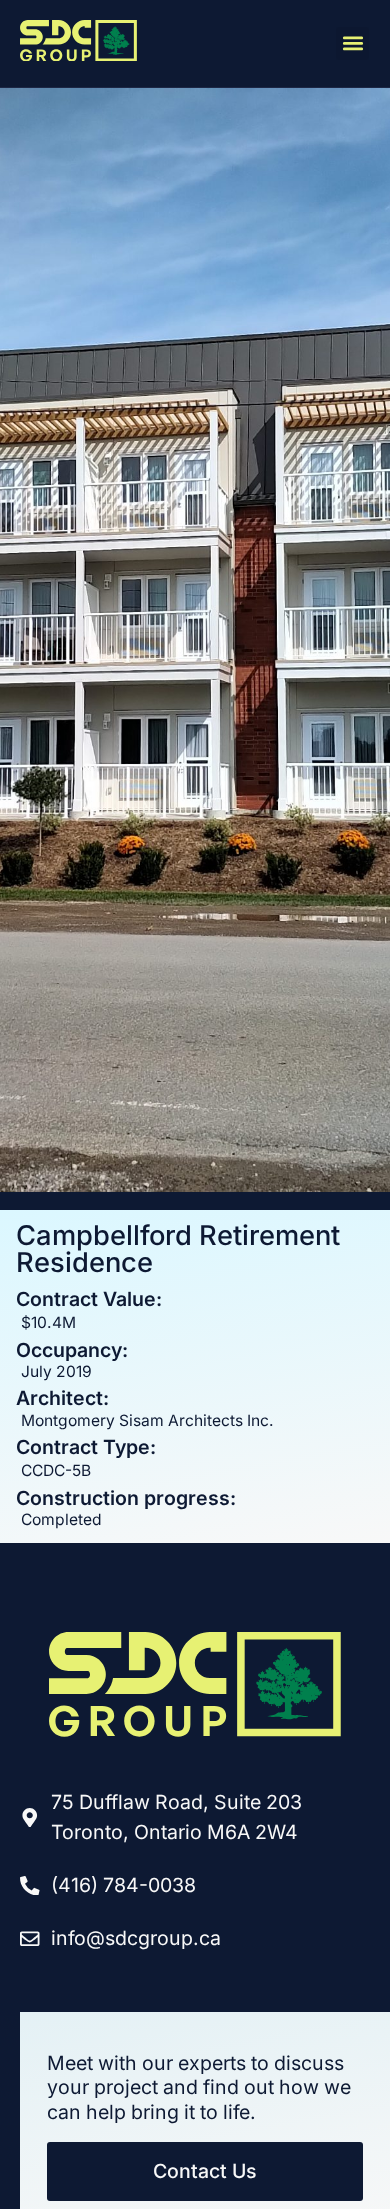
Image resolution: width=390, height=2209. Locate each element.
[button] (352, 43)
